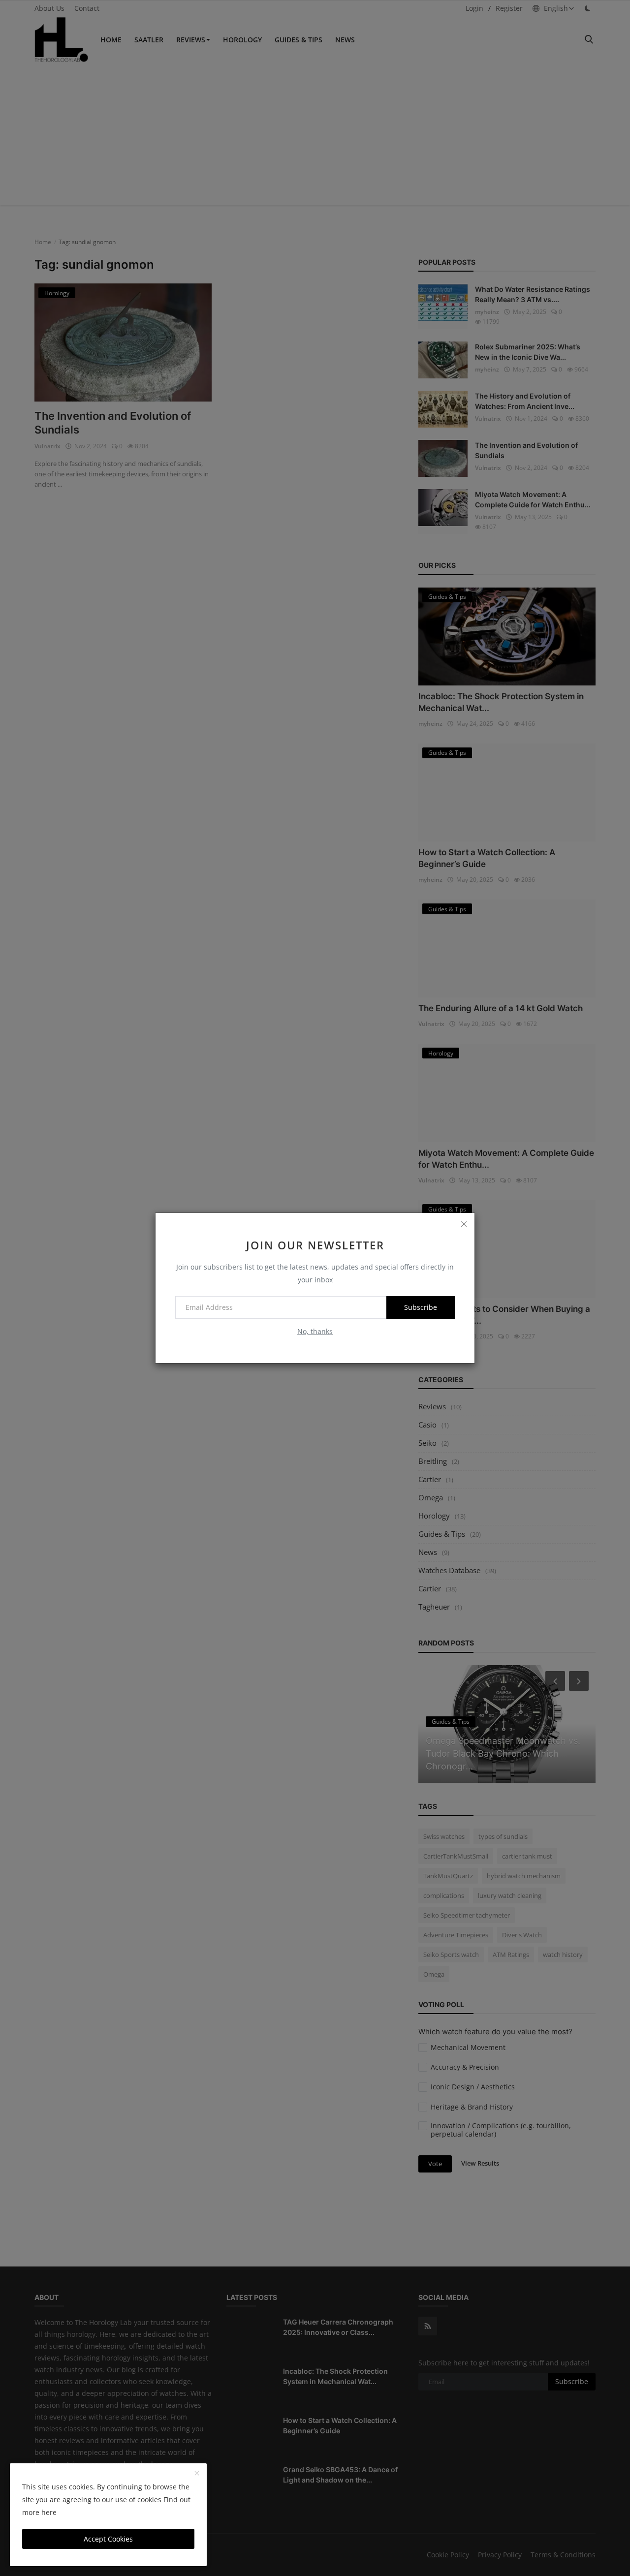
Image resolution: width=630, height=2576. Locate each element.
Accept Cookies (108, 2539)
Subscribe (421, 1307)
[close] (464, 1224)
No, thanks (315, 1331)
